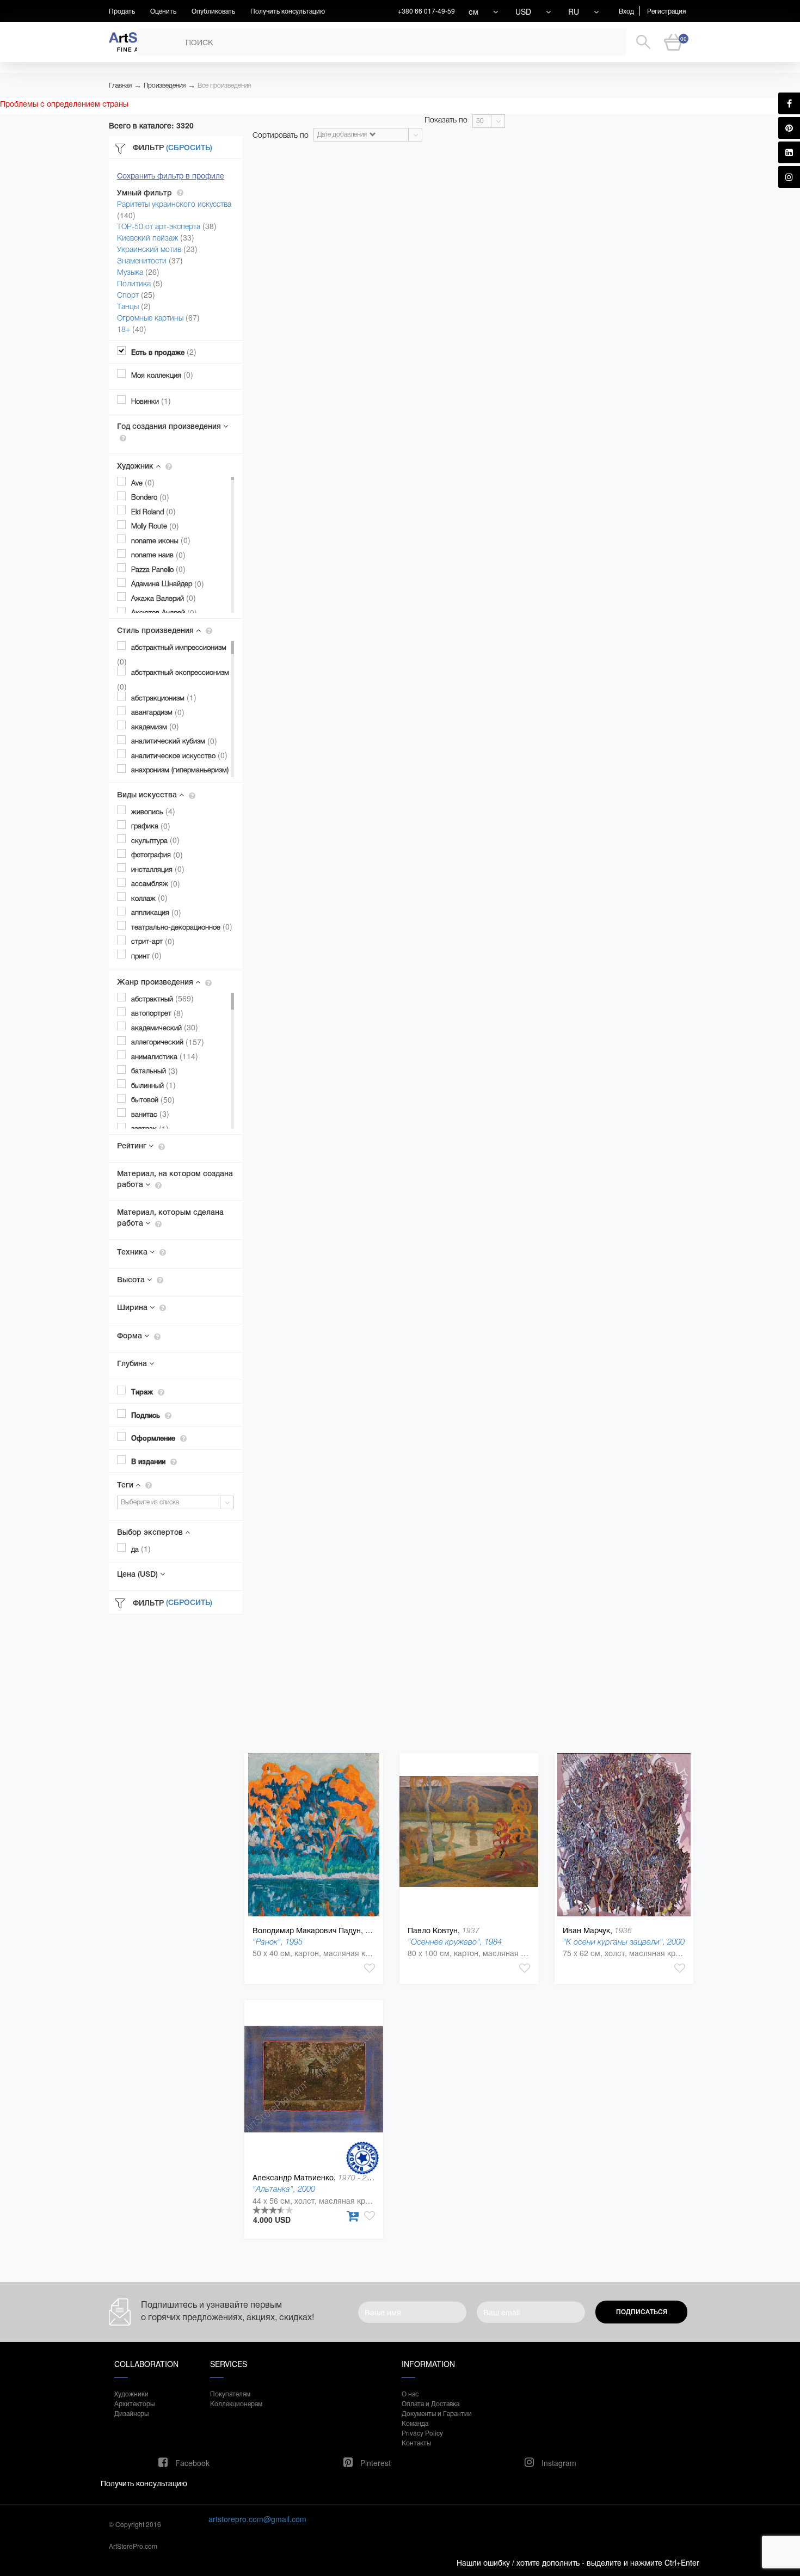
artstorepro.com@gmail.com (257, 2519)
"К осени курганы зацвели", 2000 (624, 1942)
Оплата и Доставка (430, 2403)
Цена (137, 1574)
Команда (415, 2423)
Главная (120, 85)
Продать (122, 11)
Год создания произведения (170, 426)
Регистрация (666, 11)
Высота (132, 1280)
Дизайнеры (131, 2413)
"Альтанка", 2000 (284, 2189)
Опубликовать (213, 11)
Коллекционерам (236, 2403)
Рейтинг (133, 1146)
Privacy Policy (422, 2433)
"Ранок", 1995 (278, 1942)
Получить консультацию (288, 11)
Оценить (163, 11)
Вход (626, 11)
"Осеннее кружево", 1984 (455, 1942)
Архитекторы (134, 2403)
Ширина (133, 1307)
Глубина (133, 1363)
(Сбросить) (189, 147)
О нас (410, 2393)
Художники (131, 2393)
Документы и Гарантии (437, 2413)
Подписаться (642, 2312)
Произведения (165, 85)
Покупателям (230, 2393)
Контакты (416, 2442)
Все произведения (224, 85)
